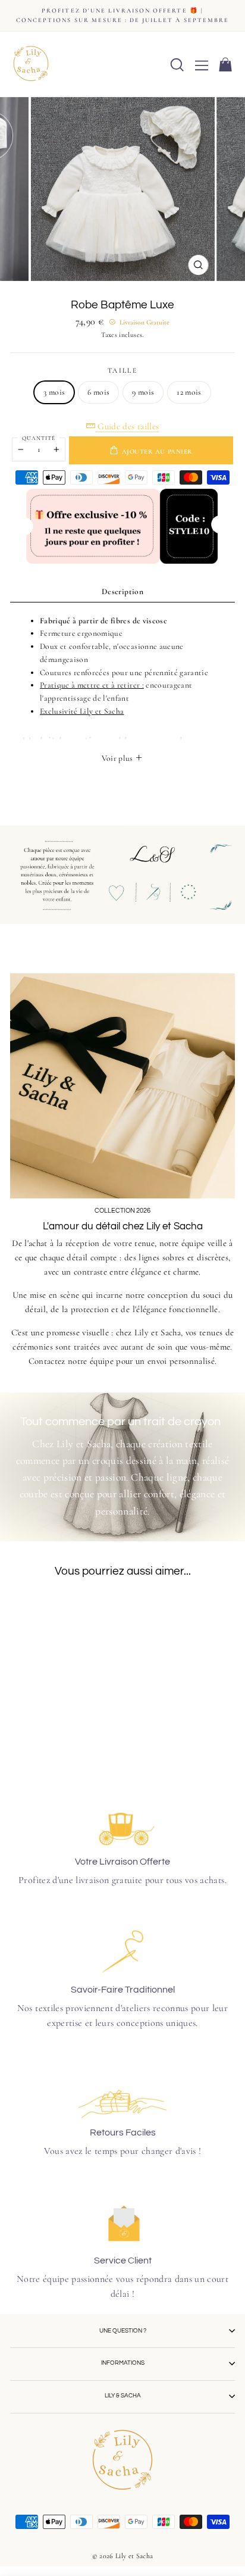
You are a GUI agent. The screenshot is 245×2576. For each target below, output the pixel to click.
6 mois (98, 392)
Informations (123, 2363)
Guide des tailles (127, 426)
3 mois (54, 392)
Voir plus (118, 758)
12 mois (189, 392)
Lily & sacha (123, 2396)
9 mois (143, 392)
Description (122, 591)
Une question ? (123, 2331)
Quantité (39, 438)
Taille (122, 370)
